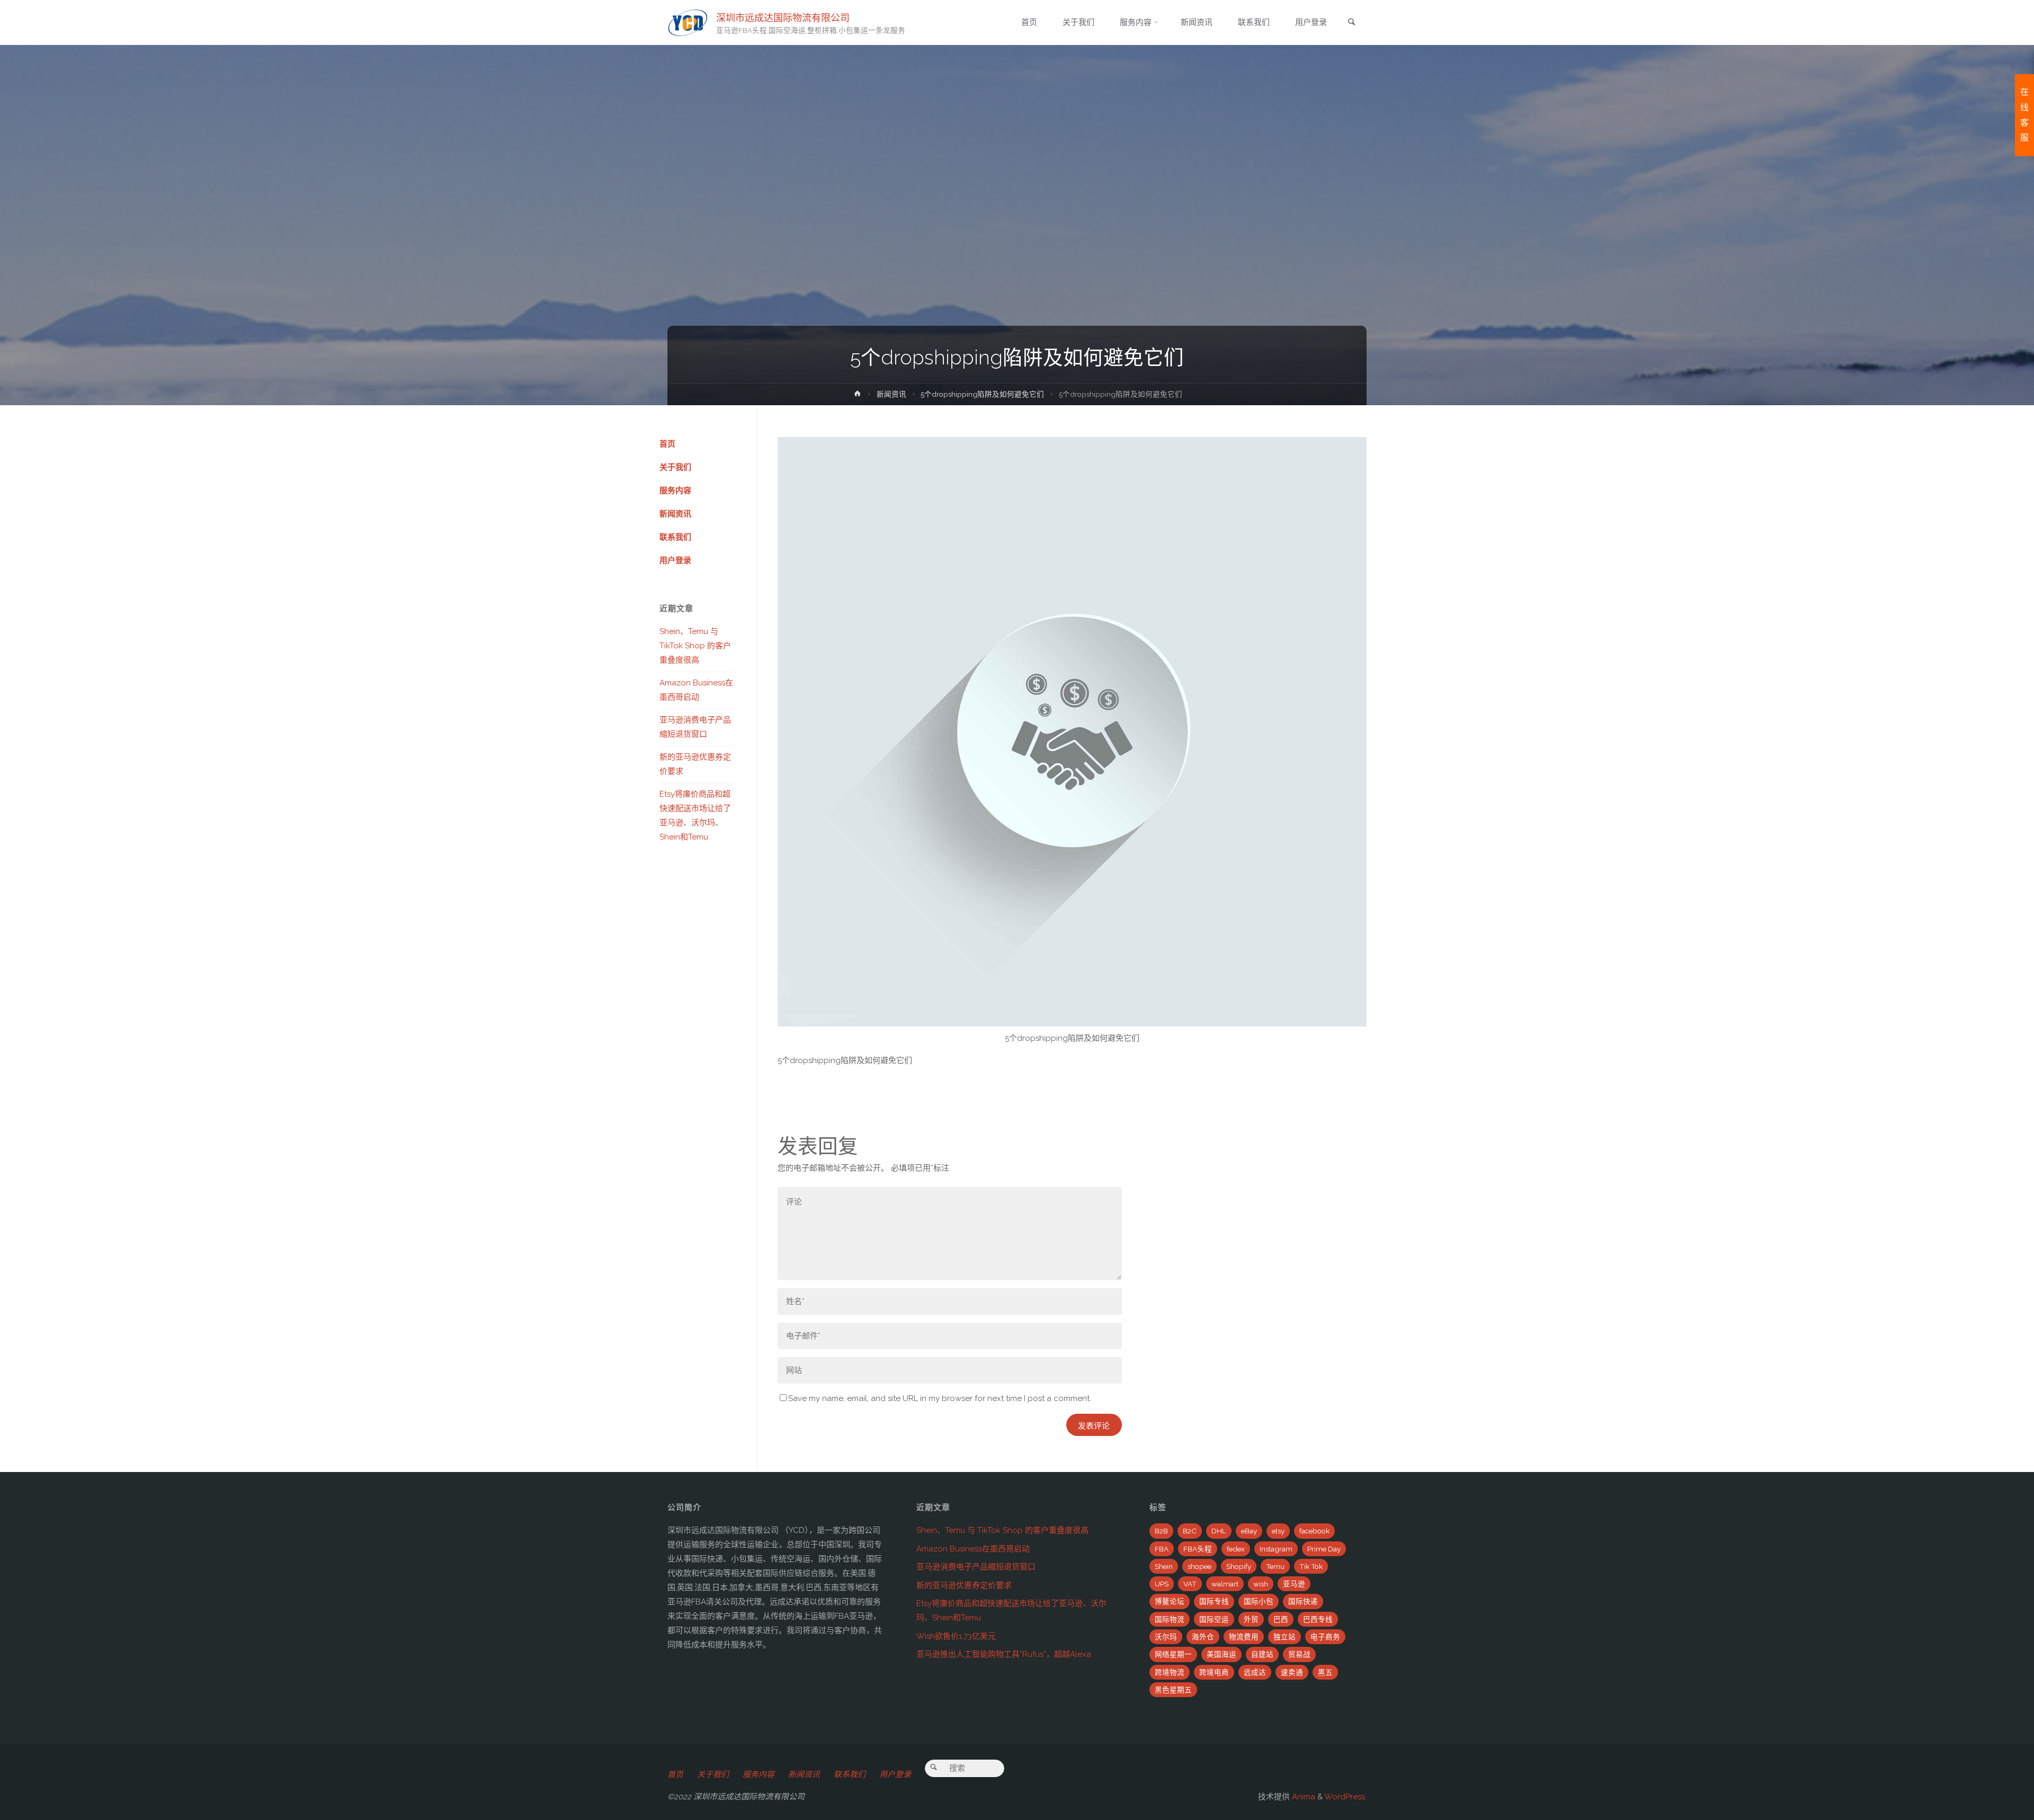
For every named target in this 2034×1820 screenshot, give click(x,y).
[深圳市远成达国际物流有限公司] (688, 22)
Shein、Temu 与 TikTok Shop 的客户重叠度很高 (695, 646)
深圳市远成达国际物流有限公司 (783, 17)
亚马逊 (1294, 1584)
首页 (667, 444)
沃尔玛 (1166, 1637)
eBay (1249, 1531)
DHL (1219, 1531)
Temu (1275, 1566)
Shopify (1239, 1566)
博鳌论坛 (1170, 1601)
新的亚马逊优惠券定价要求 (964, 1585)
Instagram (1276, 1549)
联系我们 (675, 537)
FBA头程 (1198, 1549)
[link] (1351, 23)
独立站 (1284, 1637)
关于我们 (675, 467)
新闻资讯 (891, 394)
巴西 (1281, 1619)
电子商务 (1325, 1637)
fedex (1236, 1549)
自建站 (1262, 1654)
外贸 (1251, 1619)
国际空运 (1214, 1619)
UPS (1162, 1584)
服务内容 (675, 490)
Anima (1303, 1797)
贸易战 (1299, 1654)
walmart (1225, 1584)
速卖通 (1292, 1672)
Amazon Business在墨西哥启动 (973, 1549)
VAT (1190, 1584)
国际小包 (1259, 1601)
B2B (1161, 1531)
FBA (1162, 1549)
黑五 (1325, 1672)
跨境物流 (1170, 1672)
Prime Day (1324, 1549)
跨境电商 (1214, 1672)
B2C (1190, 1531)
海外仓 (1203, 1637)
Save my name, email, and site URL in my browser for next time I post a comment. (940, 1398)
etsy (1278, 1531)
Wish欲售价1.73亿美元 (956, 1636)
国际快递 (1303, 1601)
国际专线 (1214, 1601)
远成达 (1255, 1672)
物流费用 (1244, 1637)
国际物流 (1170, 1619)
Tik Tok (1311, 1566)
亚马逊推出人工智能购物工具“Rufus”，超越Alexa (1004, 1654)
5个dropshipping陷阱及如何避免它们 (982, 394)
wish (1261, 1584)
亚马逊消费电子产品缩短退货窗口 (976, 1567)
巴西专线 (1318, 1619)
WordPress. (1345, 1797)
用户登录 (675, 560)
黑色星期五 (1173, 1690)
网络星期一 (1173, 1654)
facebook (1314, 1531)
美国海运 (1221, 1654)
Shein (1164, 1566)
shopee (1199, 1566)
